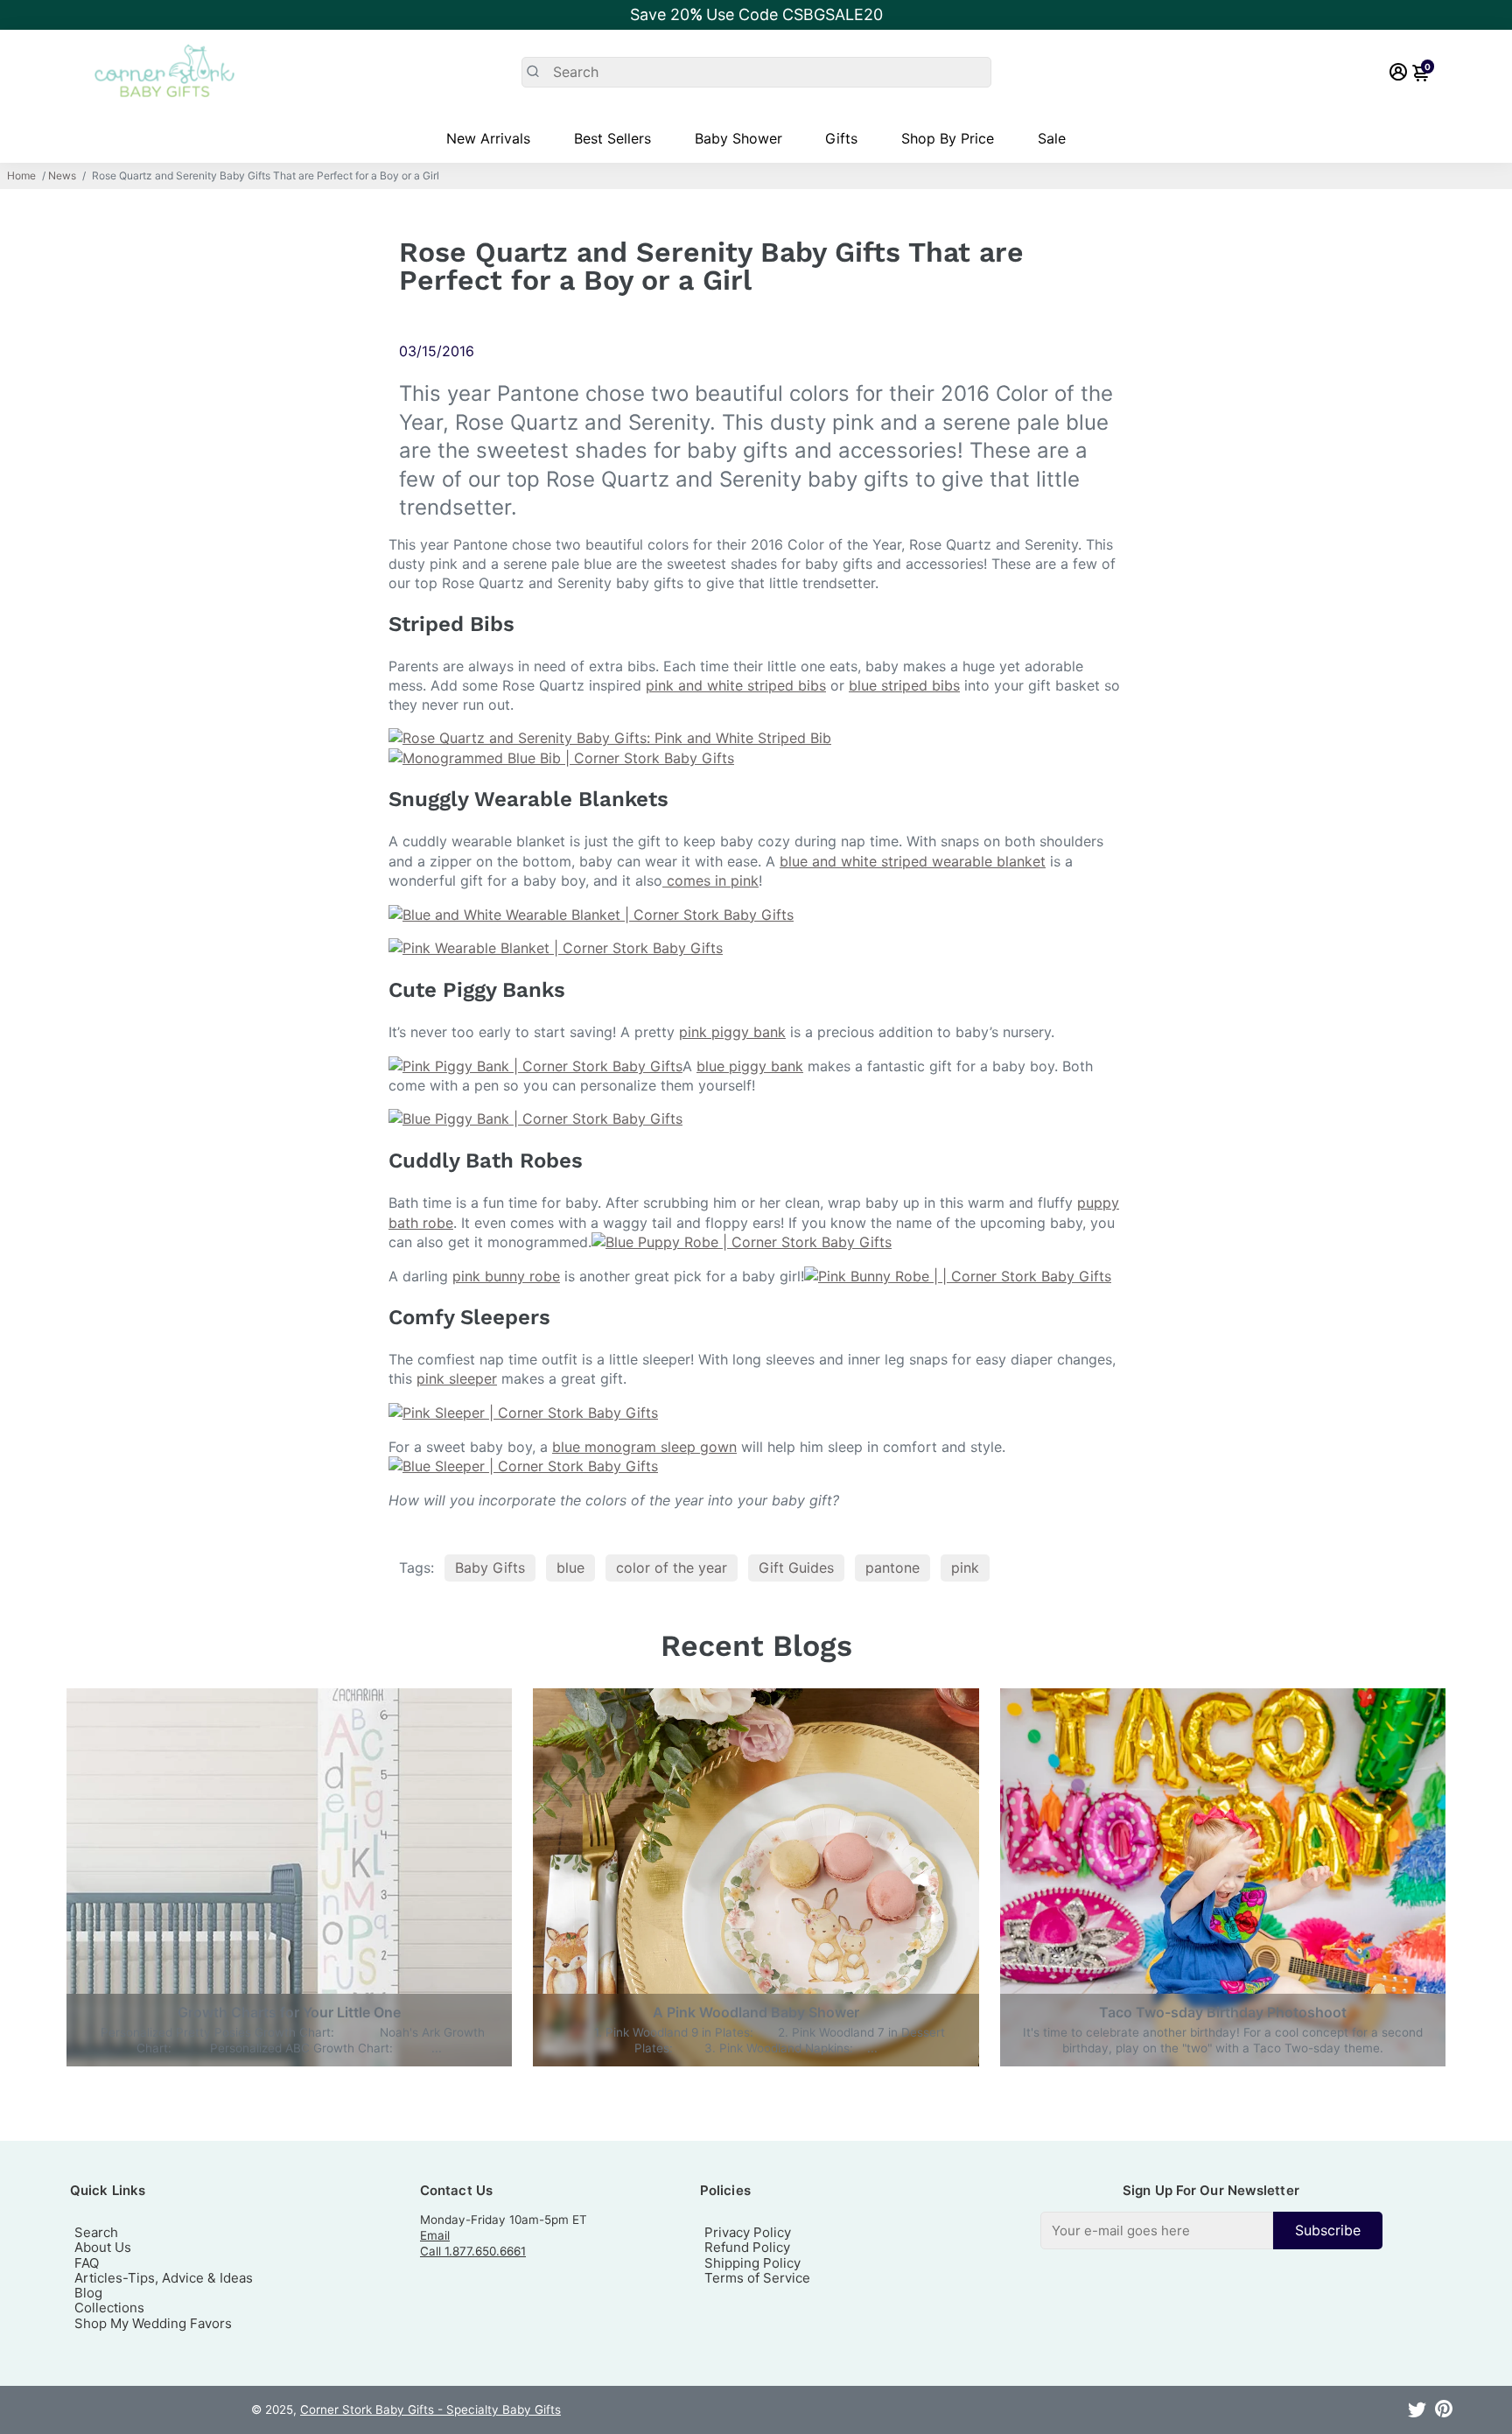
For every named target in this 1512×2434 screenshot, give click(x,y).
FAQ (87, 2263)
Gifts (841, 138)
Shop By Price (948, 138)
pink (965, 1568)
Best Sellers (612, 138)
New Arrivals (488, 138)
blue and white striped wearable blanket (913, 861)
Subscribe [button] (1328, 2230)
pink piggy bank (732, 1032)
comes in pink (710, 880)
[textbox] (1157, 2231)
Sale (1052, 138)
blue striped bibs (904, 685)
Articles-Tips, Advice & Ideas (164, 2278)
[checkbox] (1211, 2231)
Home (21, 176)
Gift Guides (796, 1568)
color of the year (672, 1568)
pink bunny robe (506, 1276)
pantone (892, 1568)
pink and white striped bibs (736, 685)
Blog (88, 2293)
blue (570, 1568)
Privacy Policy (748, 2232)
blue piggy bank (750, 1066)
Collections (109, 2308)
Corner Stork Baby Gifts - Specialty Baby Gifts (430, 2409)
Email (435, 2235)
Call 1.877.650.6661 (473, 2251)
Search (96, 2232)
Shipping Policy (752, 2263)
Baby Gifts (490, 1568)
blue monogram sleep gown (644, 1447)
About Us (103, 2247)
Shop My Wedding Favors (153, 2323)
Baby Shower (738, 138)
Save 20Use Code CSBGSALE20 (756, 14)
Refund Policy (747, 2247)
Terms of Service (757, 2278)
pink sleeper (457, 1378)
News (62, 176)
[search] (756, 72)
